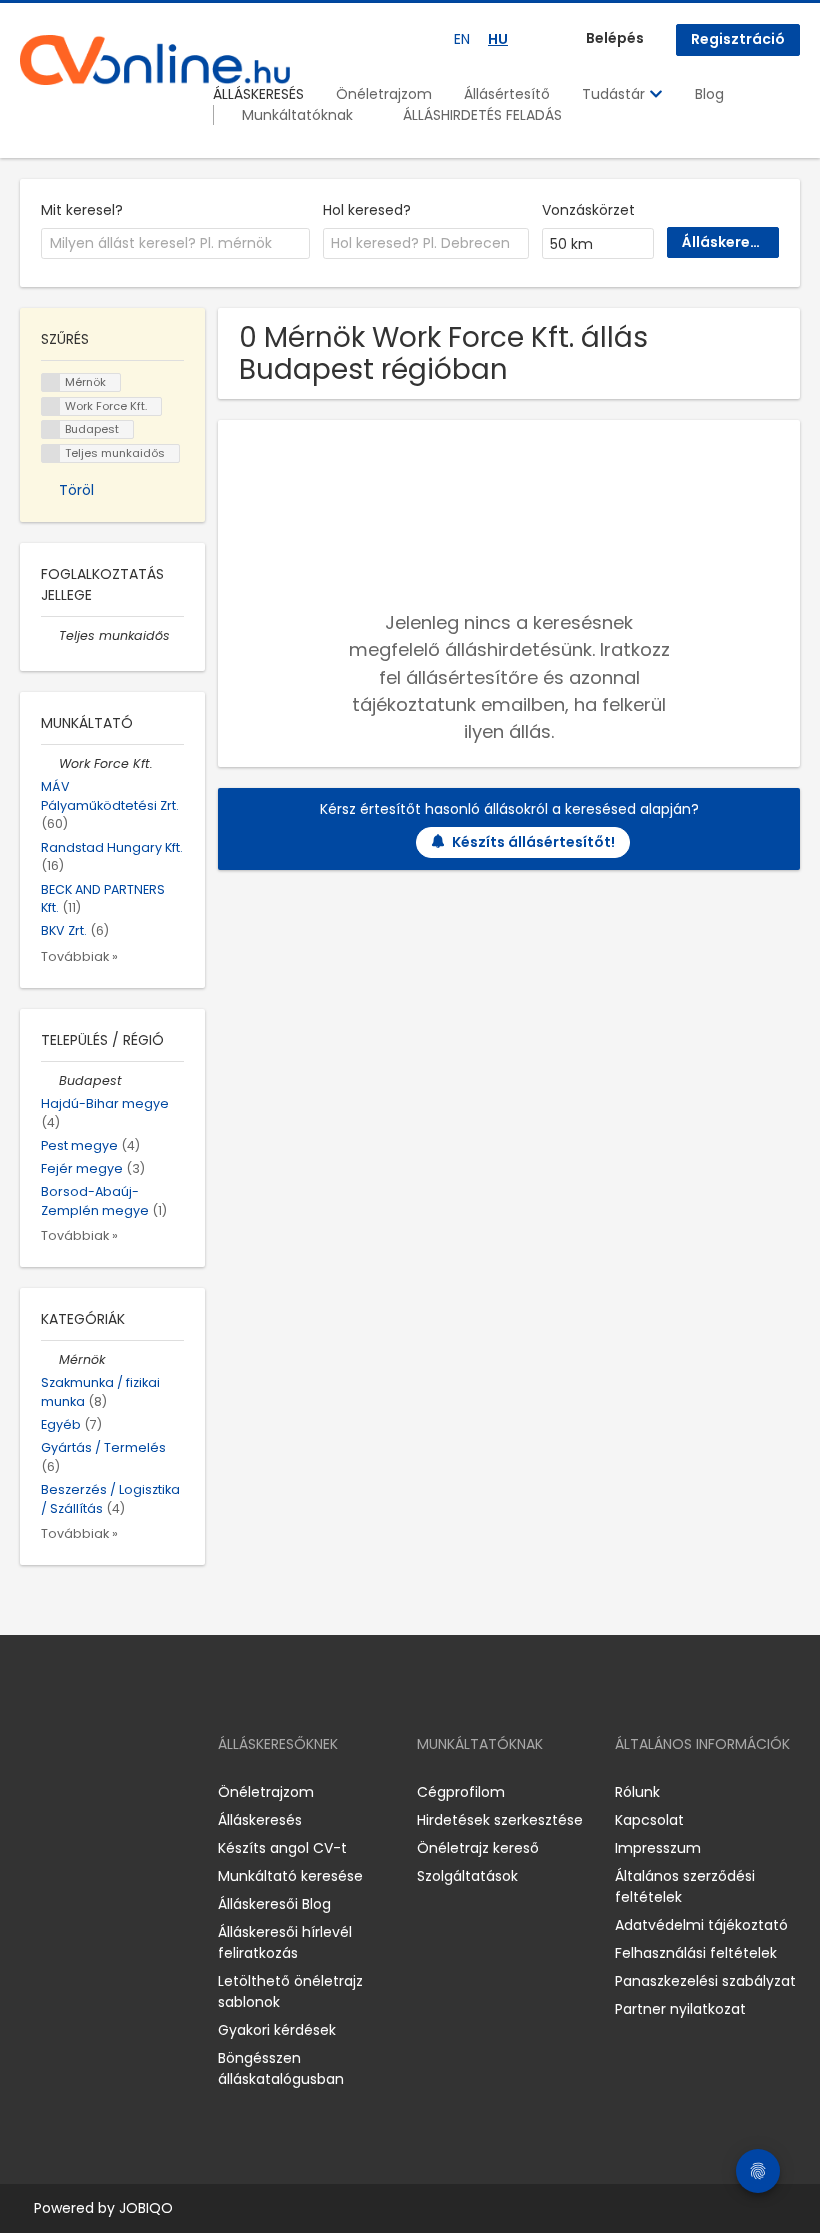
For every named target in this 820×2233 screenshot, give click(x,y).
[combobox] (175, 244)
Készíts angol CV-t (282, 1848)
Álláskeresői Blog (274, 1904)
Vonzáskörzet (588, 210)
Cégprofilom (461, 1792)
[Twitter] (130, 1791)
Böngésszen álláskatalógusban (281, 2068)
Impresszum (658, 1848)
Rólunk (637, 1792)
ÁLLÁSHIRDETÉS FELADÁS (482, 115)
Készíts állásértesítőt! (533, 842)
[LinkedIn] (100, 1791)
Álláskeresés (260, 1820)
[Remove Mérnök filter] (50, 1359)
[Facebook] (34, 1791)
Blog (709, 94)
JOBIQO (146, 2208)
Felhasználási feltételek (696, 1953)
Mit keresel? (82, 210)
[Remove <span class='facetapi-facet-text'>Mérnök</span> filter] (51, 382)
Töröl (76, 490)
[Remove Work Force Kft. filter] (50, 763)
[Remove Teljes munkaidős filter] (50, 635)
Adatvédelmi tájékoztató (701, 1925)
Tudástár (615, 94)
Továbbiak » (79, 956)
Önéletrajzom (384, 94)
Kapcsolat (649, 1820)
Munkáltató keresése (290, 1876)
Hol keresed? (367, 210)
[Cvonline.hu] (155, 60)
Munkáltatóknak (297, 115)
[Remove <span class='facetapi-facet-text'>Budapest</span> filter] (51, 429)
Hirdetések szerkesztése (500, 1820)
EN (462, 39)
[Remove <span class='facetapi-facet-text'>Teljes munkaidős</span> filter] (51, 453)
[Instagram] (67, 1791)
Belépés (615, 38)
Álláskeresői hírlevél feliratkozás (285, 1942)
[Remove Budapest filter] (50, 1080)
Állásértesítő (507, 94)
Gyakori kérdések (277, 2030)
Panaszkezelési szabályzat (705, 1981)
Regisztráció (738, 39)
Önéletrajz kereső (478, 1848)
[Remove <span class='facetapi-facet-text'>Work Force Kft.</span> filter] (51, 406)
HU (498, 39)
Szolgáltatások (467, 1876)
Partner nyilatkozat (680, 2009)
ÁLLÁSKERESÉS (258, 94)
